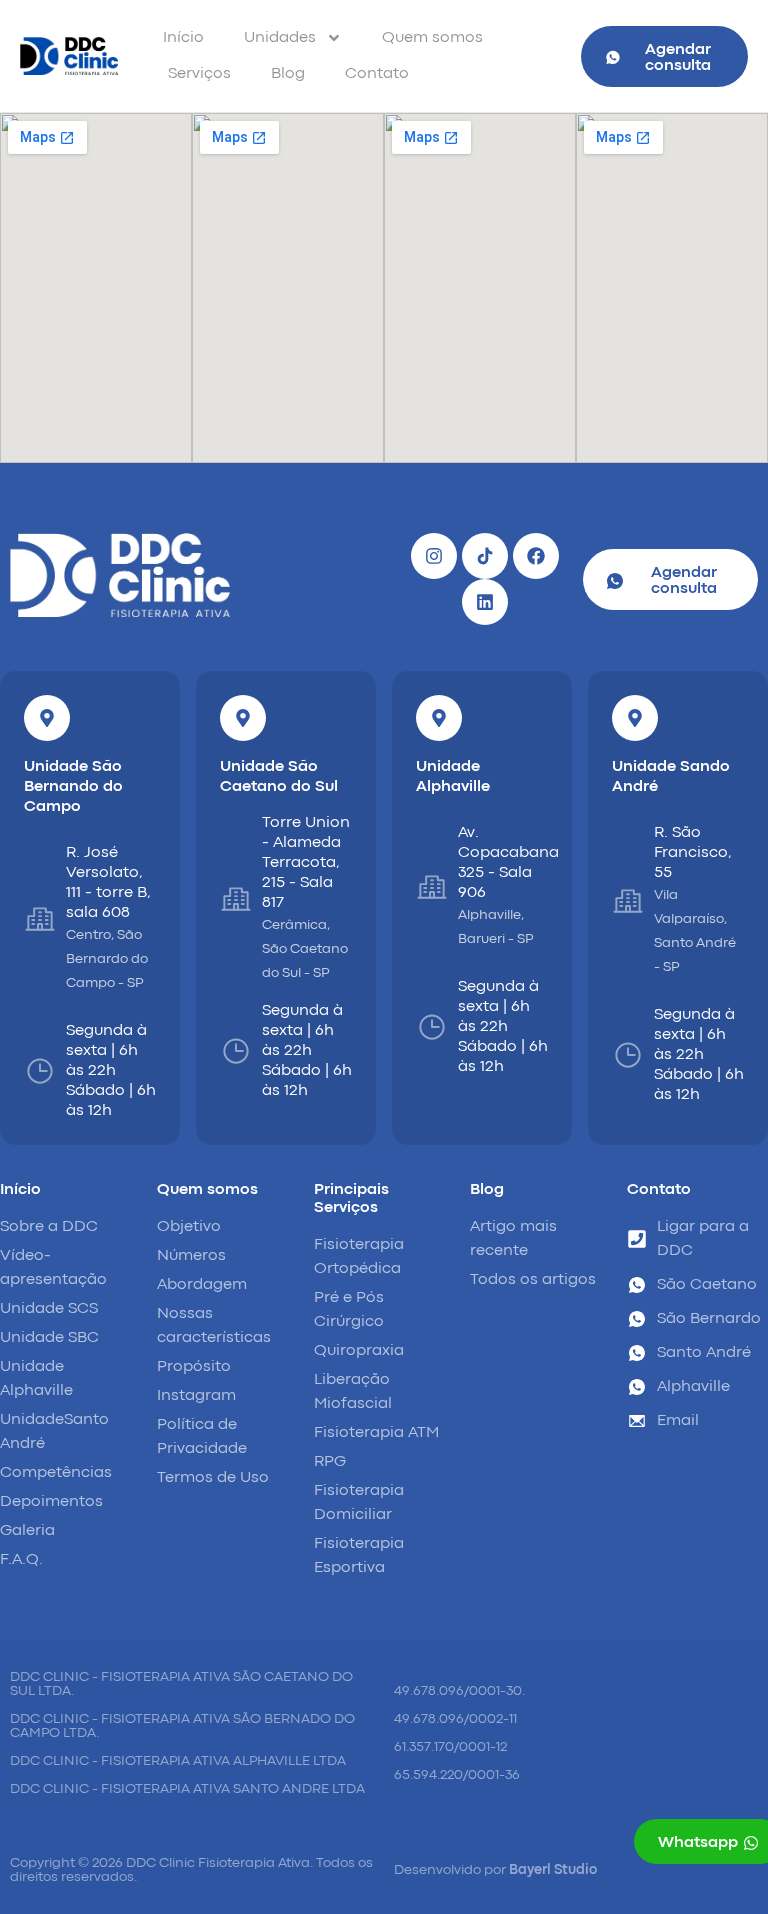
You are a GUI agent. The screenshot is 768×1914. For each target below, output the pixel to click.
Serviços (199, 74)
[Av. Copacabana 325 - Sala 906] (432, 887)
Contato (377, 74)
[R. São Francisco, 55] (628, 901)
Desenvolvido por (495, 1870)
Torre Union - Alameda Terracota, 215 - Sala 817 (306, 863)
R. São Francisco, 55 (693, 853)
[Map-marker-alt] (47, 718)
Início (183, 38)
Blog (288, 74)
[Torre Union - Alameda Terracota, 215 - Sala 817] (236, 899)
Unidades (280, 38)
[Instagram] (434, 556)
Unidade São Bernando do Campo (73, 787)
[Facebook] (536, 556)
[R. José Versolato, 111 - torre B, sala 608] (40, 919)
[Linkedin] (485, 602)
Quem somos (432, 38)
